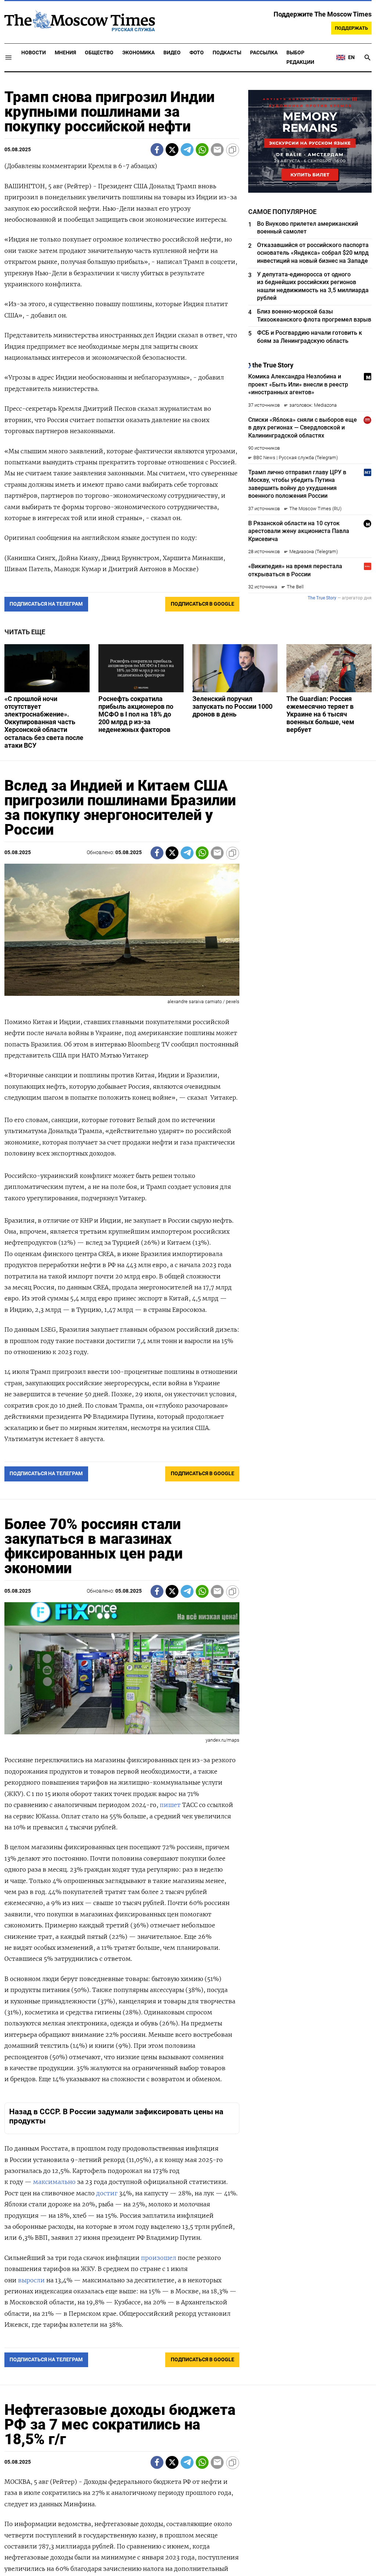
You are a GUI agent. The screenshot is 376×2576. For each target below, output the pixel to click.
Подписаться (188, 1331)
